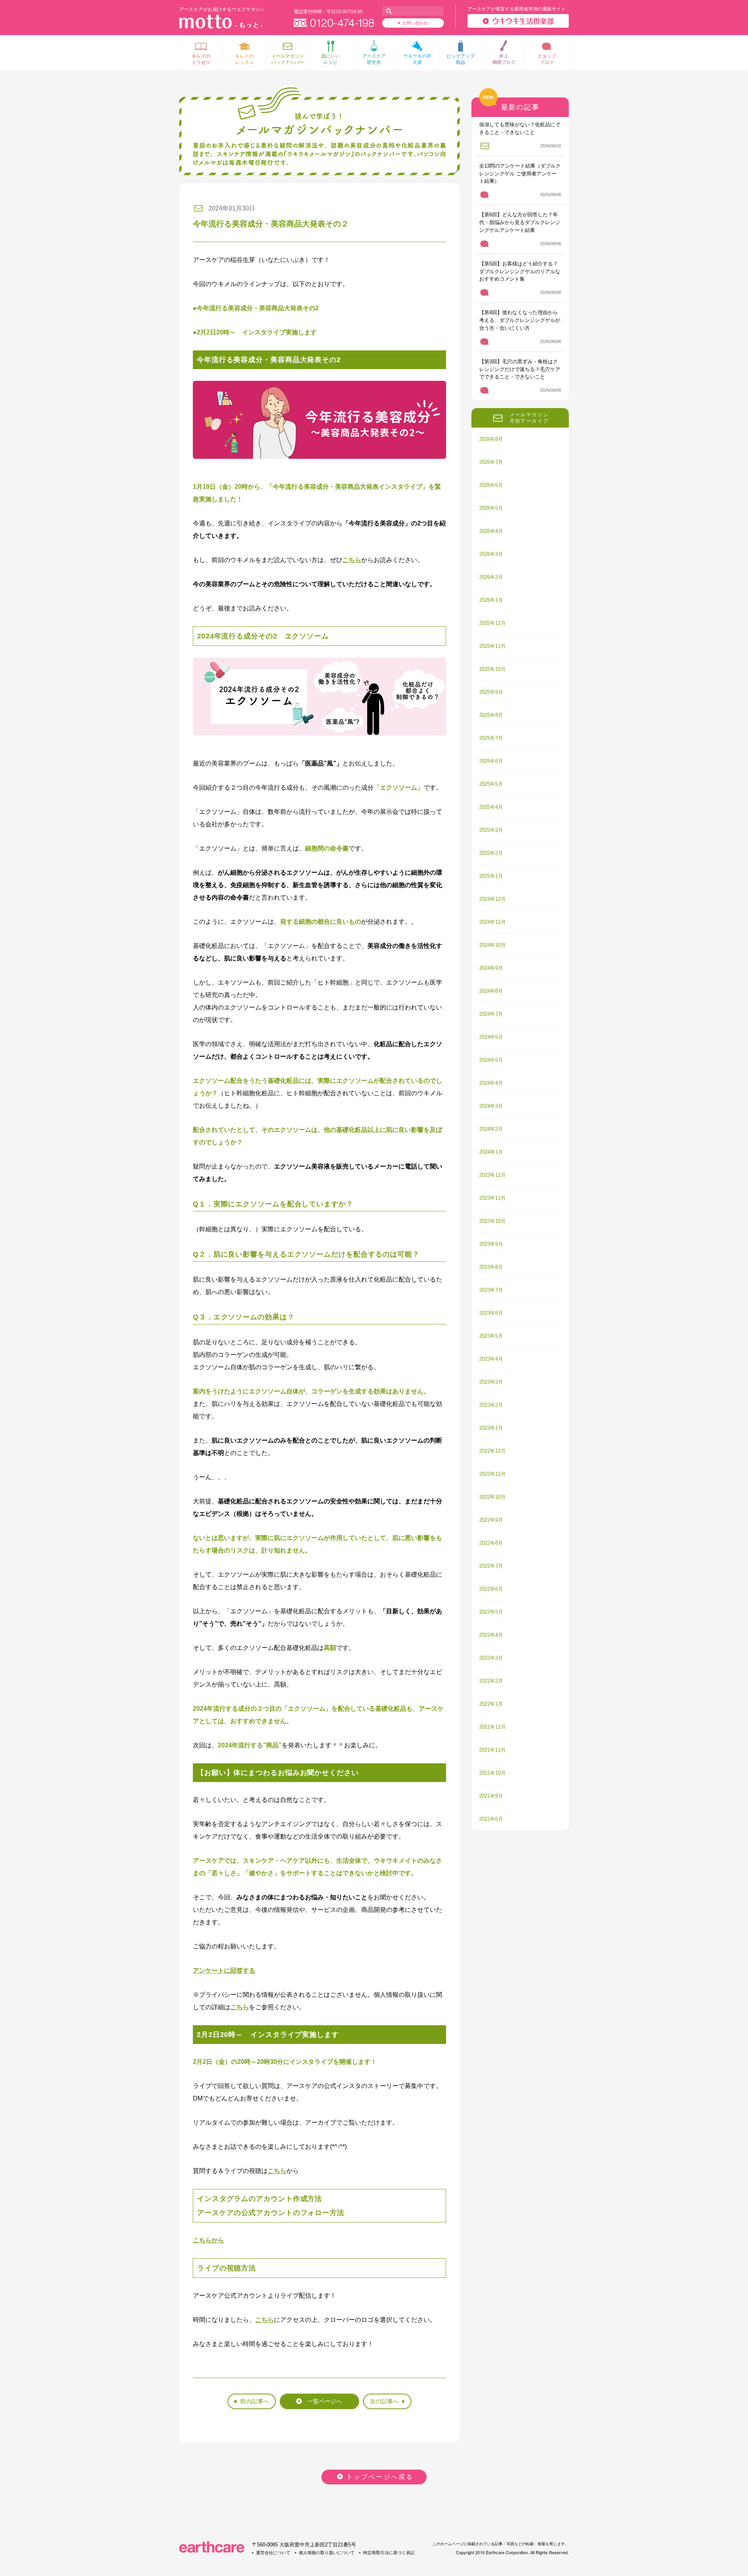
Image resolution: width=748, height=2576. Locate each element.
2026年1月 (491, 600)
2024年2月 (491, 1129)
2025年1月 (491, 876)
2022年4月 (491, 1635)
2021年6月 (491, 1819)
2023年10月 (492, 1221)
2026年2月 (491, 577)
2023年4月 (491, 1359)
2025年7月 (491, 738)
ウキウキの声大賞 (417, 59)
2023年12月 (492, 1175)
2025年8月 (491, 715)
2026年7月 (491, 462)
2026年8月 (491, 439)
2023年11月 (492, 1198)
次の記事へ (384, 2401)
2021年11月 (492, 1750)
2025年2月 (491, 853)
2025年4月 (491, 807)
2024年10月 (492, 945)
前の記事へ (255, 2401)
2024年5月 (491, 1060)
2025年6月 (491, 761)
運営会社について (273, 2553)
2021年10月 (492, 1773)
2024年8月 (491, 991)
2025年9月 (491, 692)
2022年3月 (491, 1658)
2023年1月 (491, 1428)
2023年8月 (491, 1267)
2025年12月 (492, 623)
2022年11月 (492, 1474)
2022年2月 (491, 1681)
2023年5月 (491, 1336)
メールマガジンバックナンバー (288, 59)
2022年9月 (491, 1520)
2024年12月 (492, 899)
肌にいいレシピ (331, 59)
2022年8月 (491, 1543)
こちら (352, 560)
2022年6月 (491, 1589)
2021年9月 (491, 1796)
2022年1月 (491, 1704)
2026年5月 (491, 508)
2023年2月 (491, 1405)
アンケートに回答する (224, 1970)
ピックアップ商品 (460, 59)
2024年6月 (491, 1037)
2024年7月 (491, 1014)
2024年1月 (491, 1152)
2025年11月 (492, 646)
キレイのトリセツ (201, 59)
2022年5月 (491, 1612)
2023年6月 (491, 1313)
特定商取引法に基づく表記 (389, 2553)
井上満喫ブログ (504, 59)
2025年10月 (492, 669)
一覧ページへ (325, 2401)
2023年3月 (491, 1382)
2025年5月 (491, 784)
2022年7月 (491, 1566)
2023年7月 (491, 1290)
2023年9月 (491, 1244)
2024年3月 (491, 1106)
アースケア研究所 (374, 59)
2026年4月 (491, 531)
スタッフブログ (547, 59)
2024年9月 (491, 968)
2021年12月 (492, 1727)
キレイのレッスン (244, 59)
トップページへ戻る (380, 2477)
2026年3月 (491, 554)
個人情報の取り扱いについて (327, 2553)
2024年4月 (491, 1083)
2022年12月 (492, 1451)
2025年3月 (491, 830)
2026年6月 (491, 485)
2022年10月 (492, 1497)
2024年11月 (492, 922)
